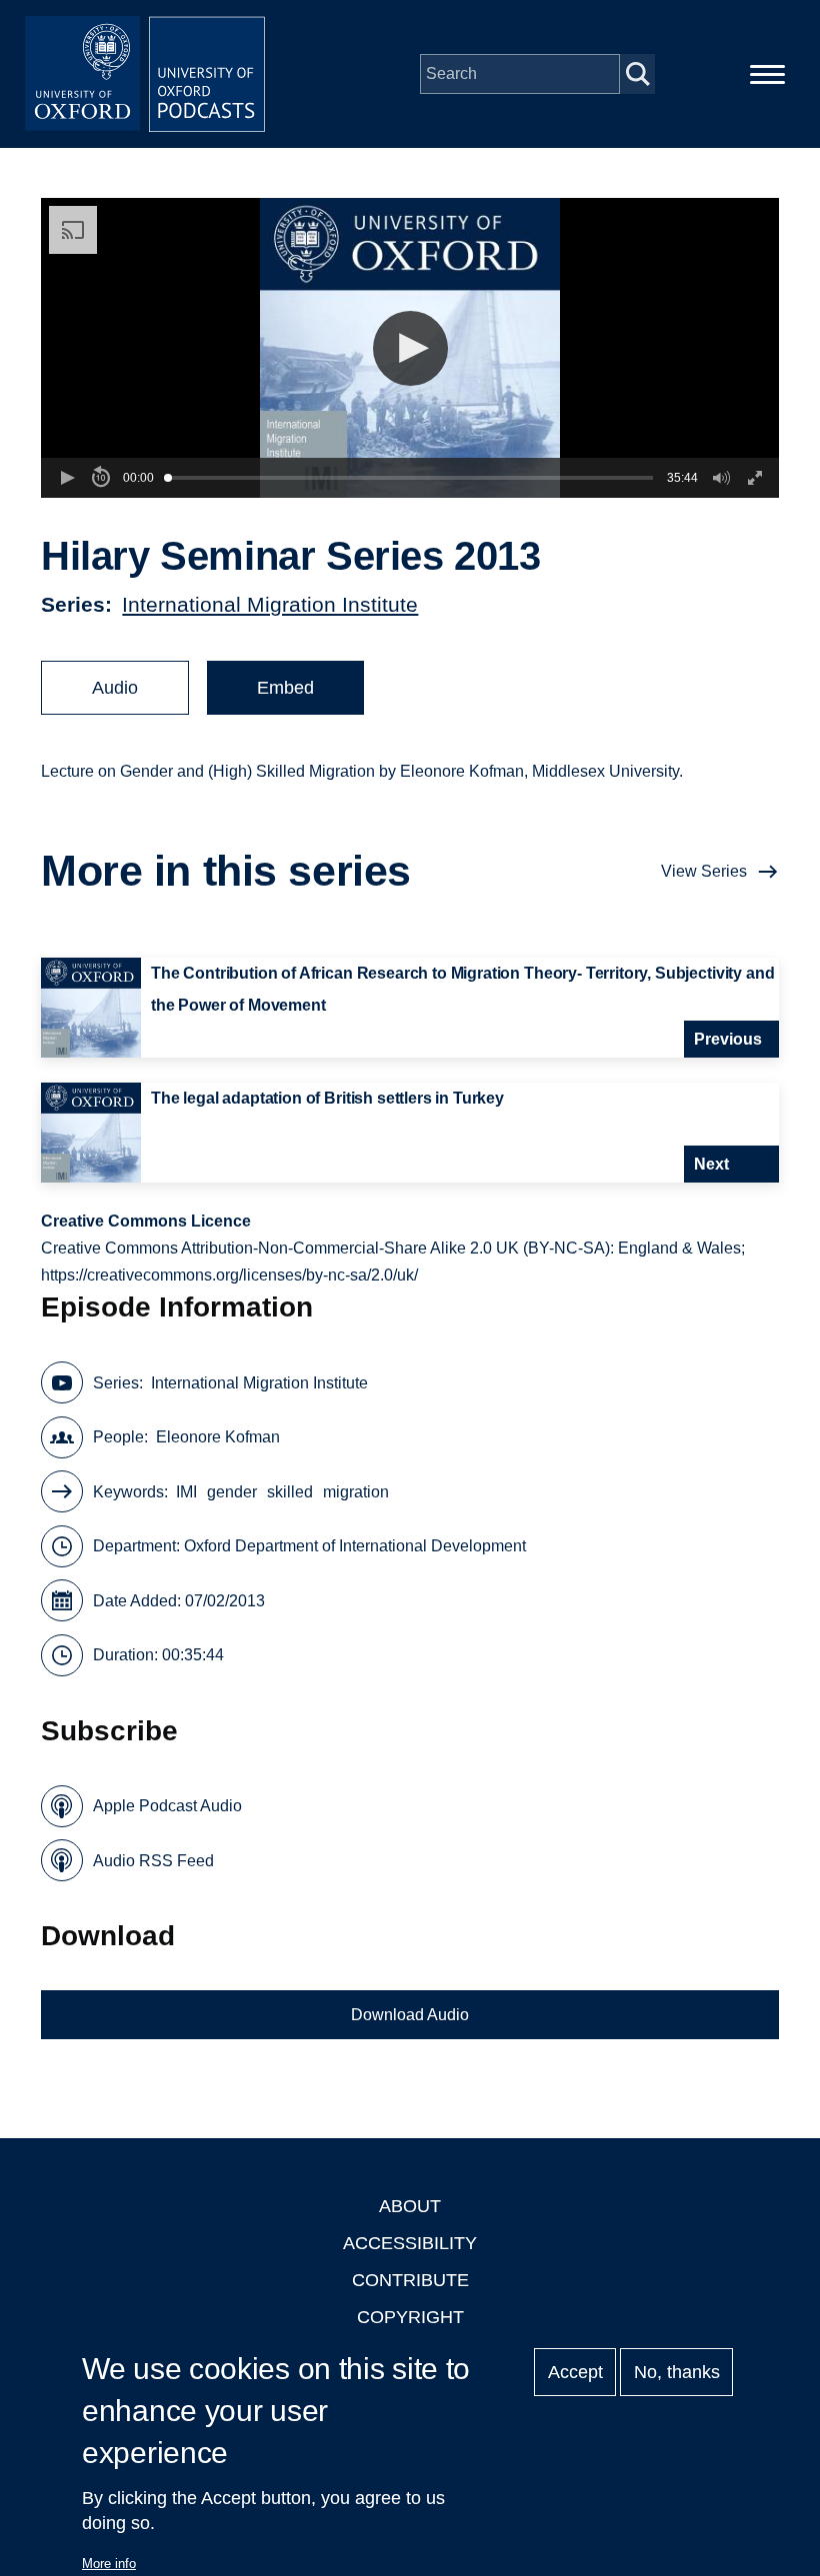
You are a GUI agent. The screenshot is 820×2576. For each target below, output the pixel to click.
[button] (410, 348)
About (410, 2206)
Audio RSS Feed (153, 1861)
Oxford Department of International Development (355, 1546)
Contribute (410, 2280)
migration (356, 1492)
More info (109, 2564)
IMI (186, 1492)
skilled (290, 1492)
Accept (575, 2372)
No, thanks (677, 2372)
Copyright (410, 2317)
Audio (115, 688)
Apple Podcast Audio (167, 1806)
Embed (285, 688)
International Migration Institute (270, 604)
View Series (704, 871)
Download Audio (410, 2015)
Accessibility (410, 2243)
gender (232, 1492)
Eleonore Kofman (218, 1437)
